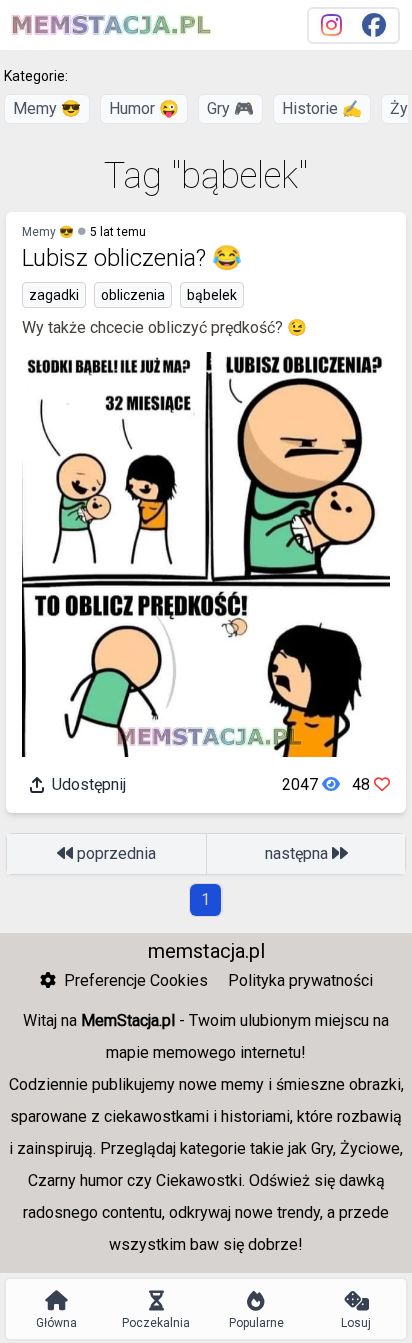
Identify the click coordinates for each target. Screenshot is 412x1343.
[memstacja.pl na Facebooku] (374, 25)
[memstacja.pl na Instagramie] (331, 25)
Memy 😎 (47, 108)
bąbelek (212, 295)
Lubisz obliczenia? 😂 (132, 258)
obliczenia (133, 295)
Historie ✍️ (322, 108)
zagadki (54, 295)
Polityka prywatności (300, 980)
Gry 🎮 (230, 108)
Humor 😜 (144, 108)
